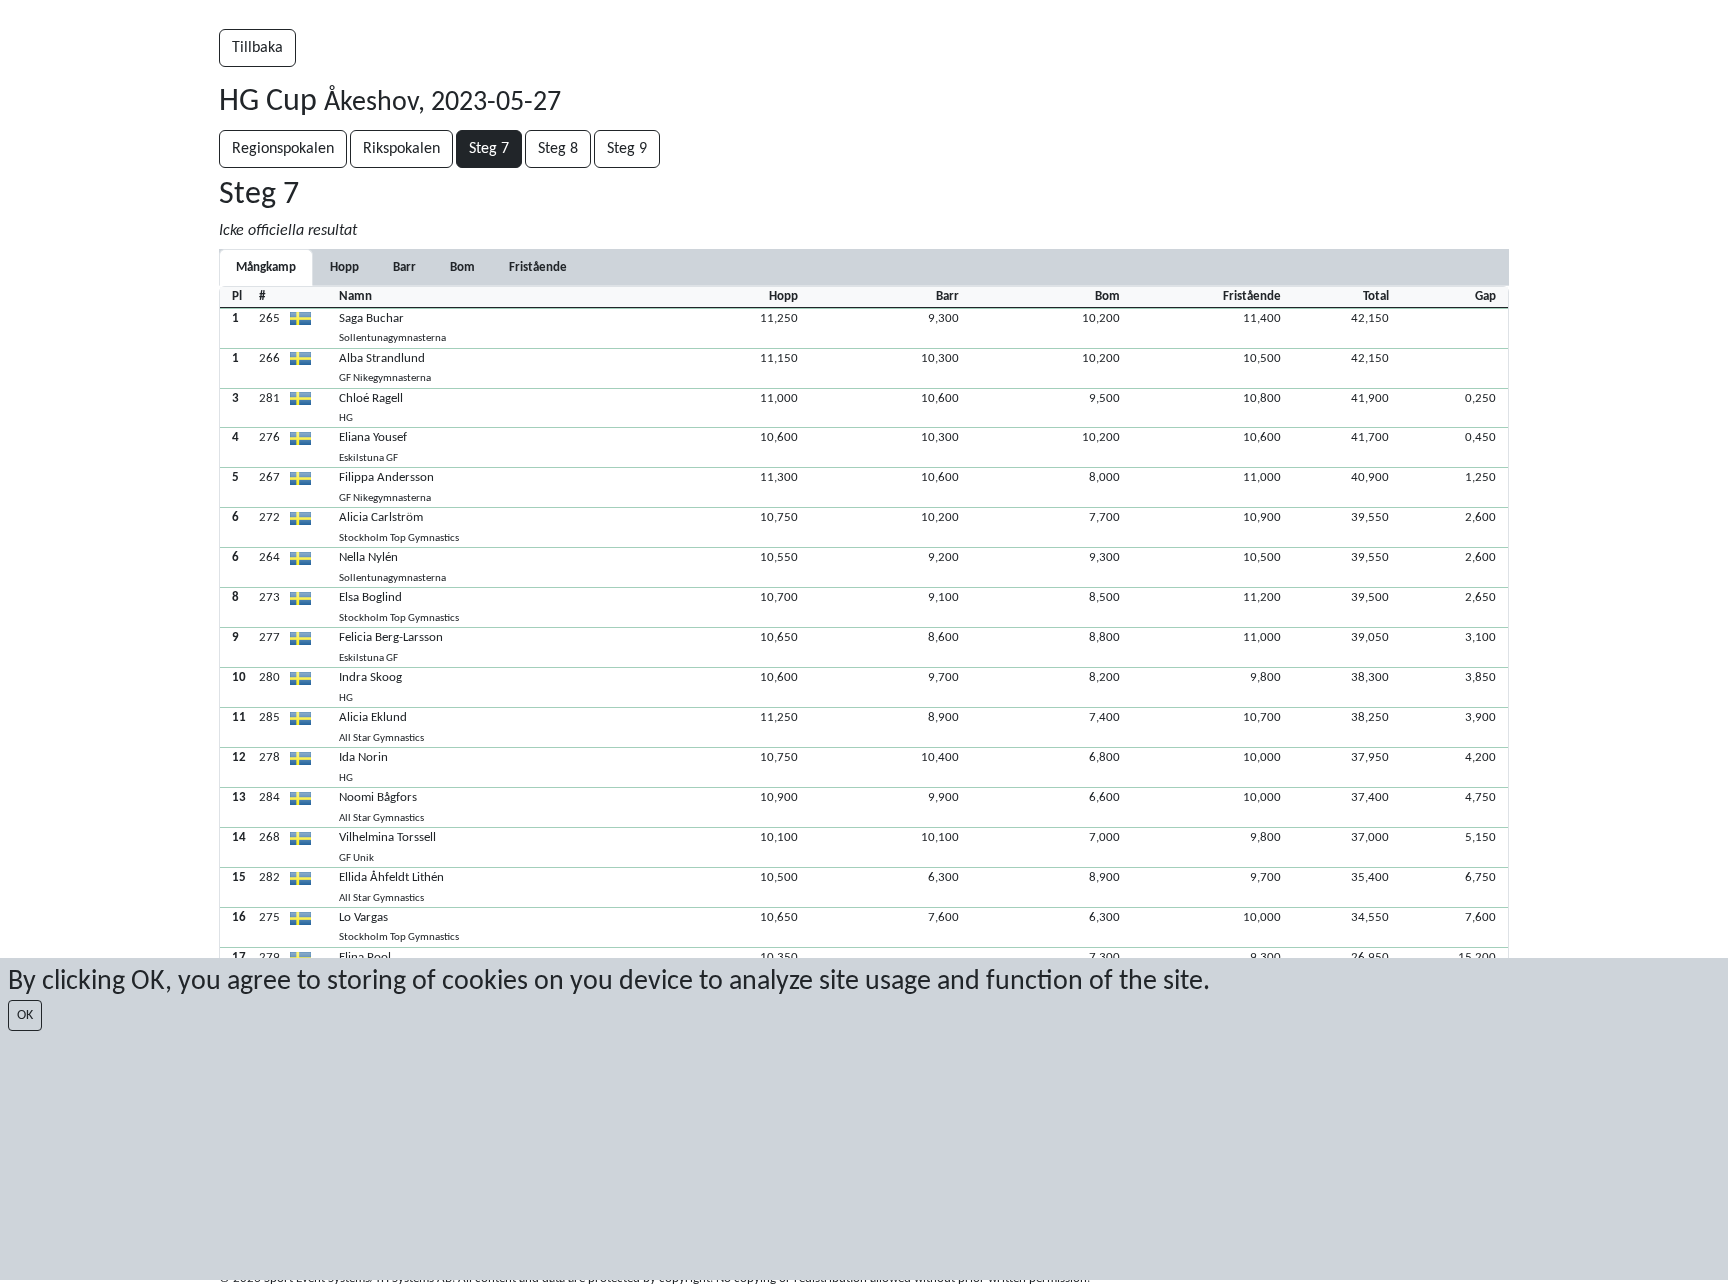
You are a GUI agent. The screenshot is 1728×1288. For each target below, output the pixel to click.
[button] (864, 328)
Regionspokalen (283, 149)
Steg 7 (489, 149)
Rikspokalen (401, 149)
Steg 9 (627, 149)
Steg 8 (558, 149)
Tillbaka (257, 48)
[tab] (344, 267)
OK (25, 1015)
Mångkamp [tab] (266, 267)
